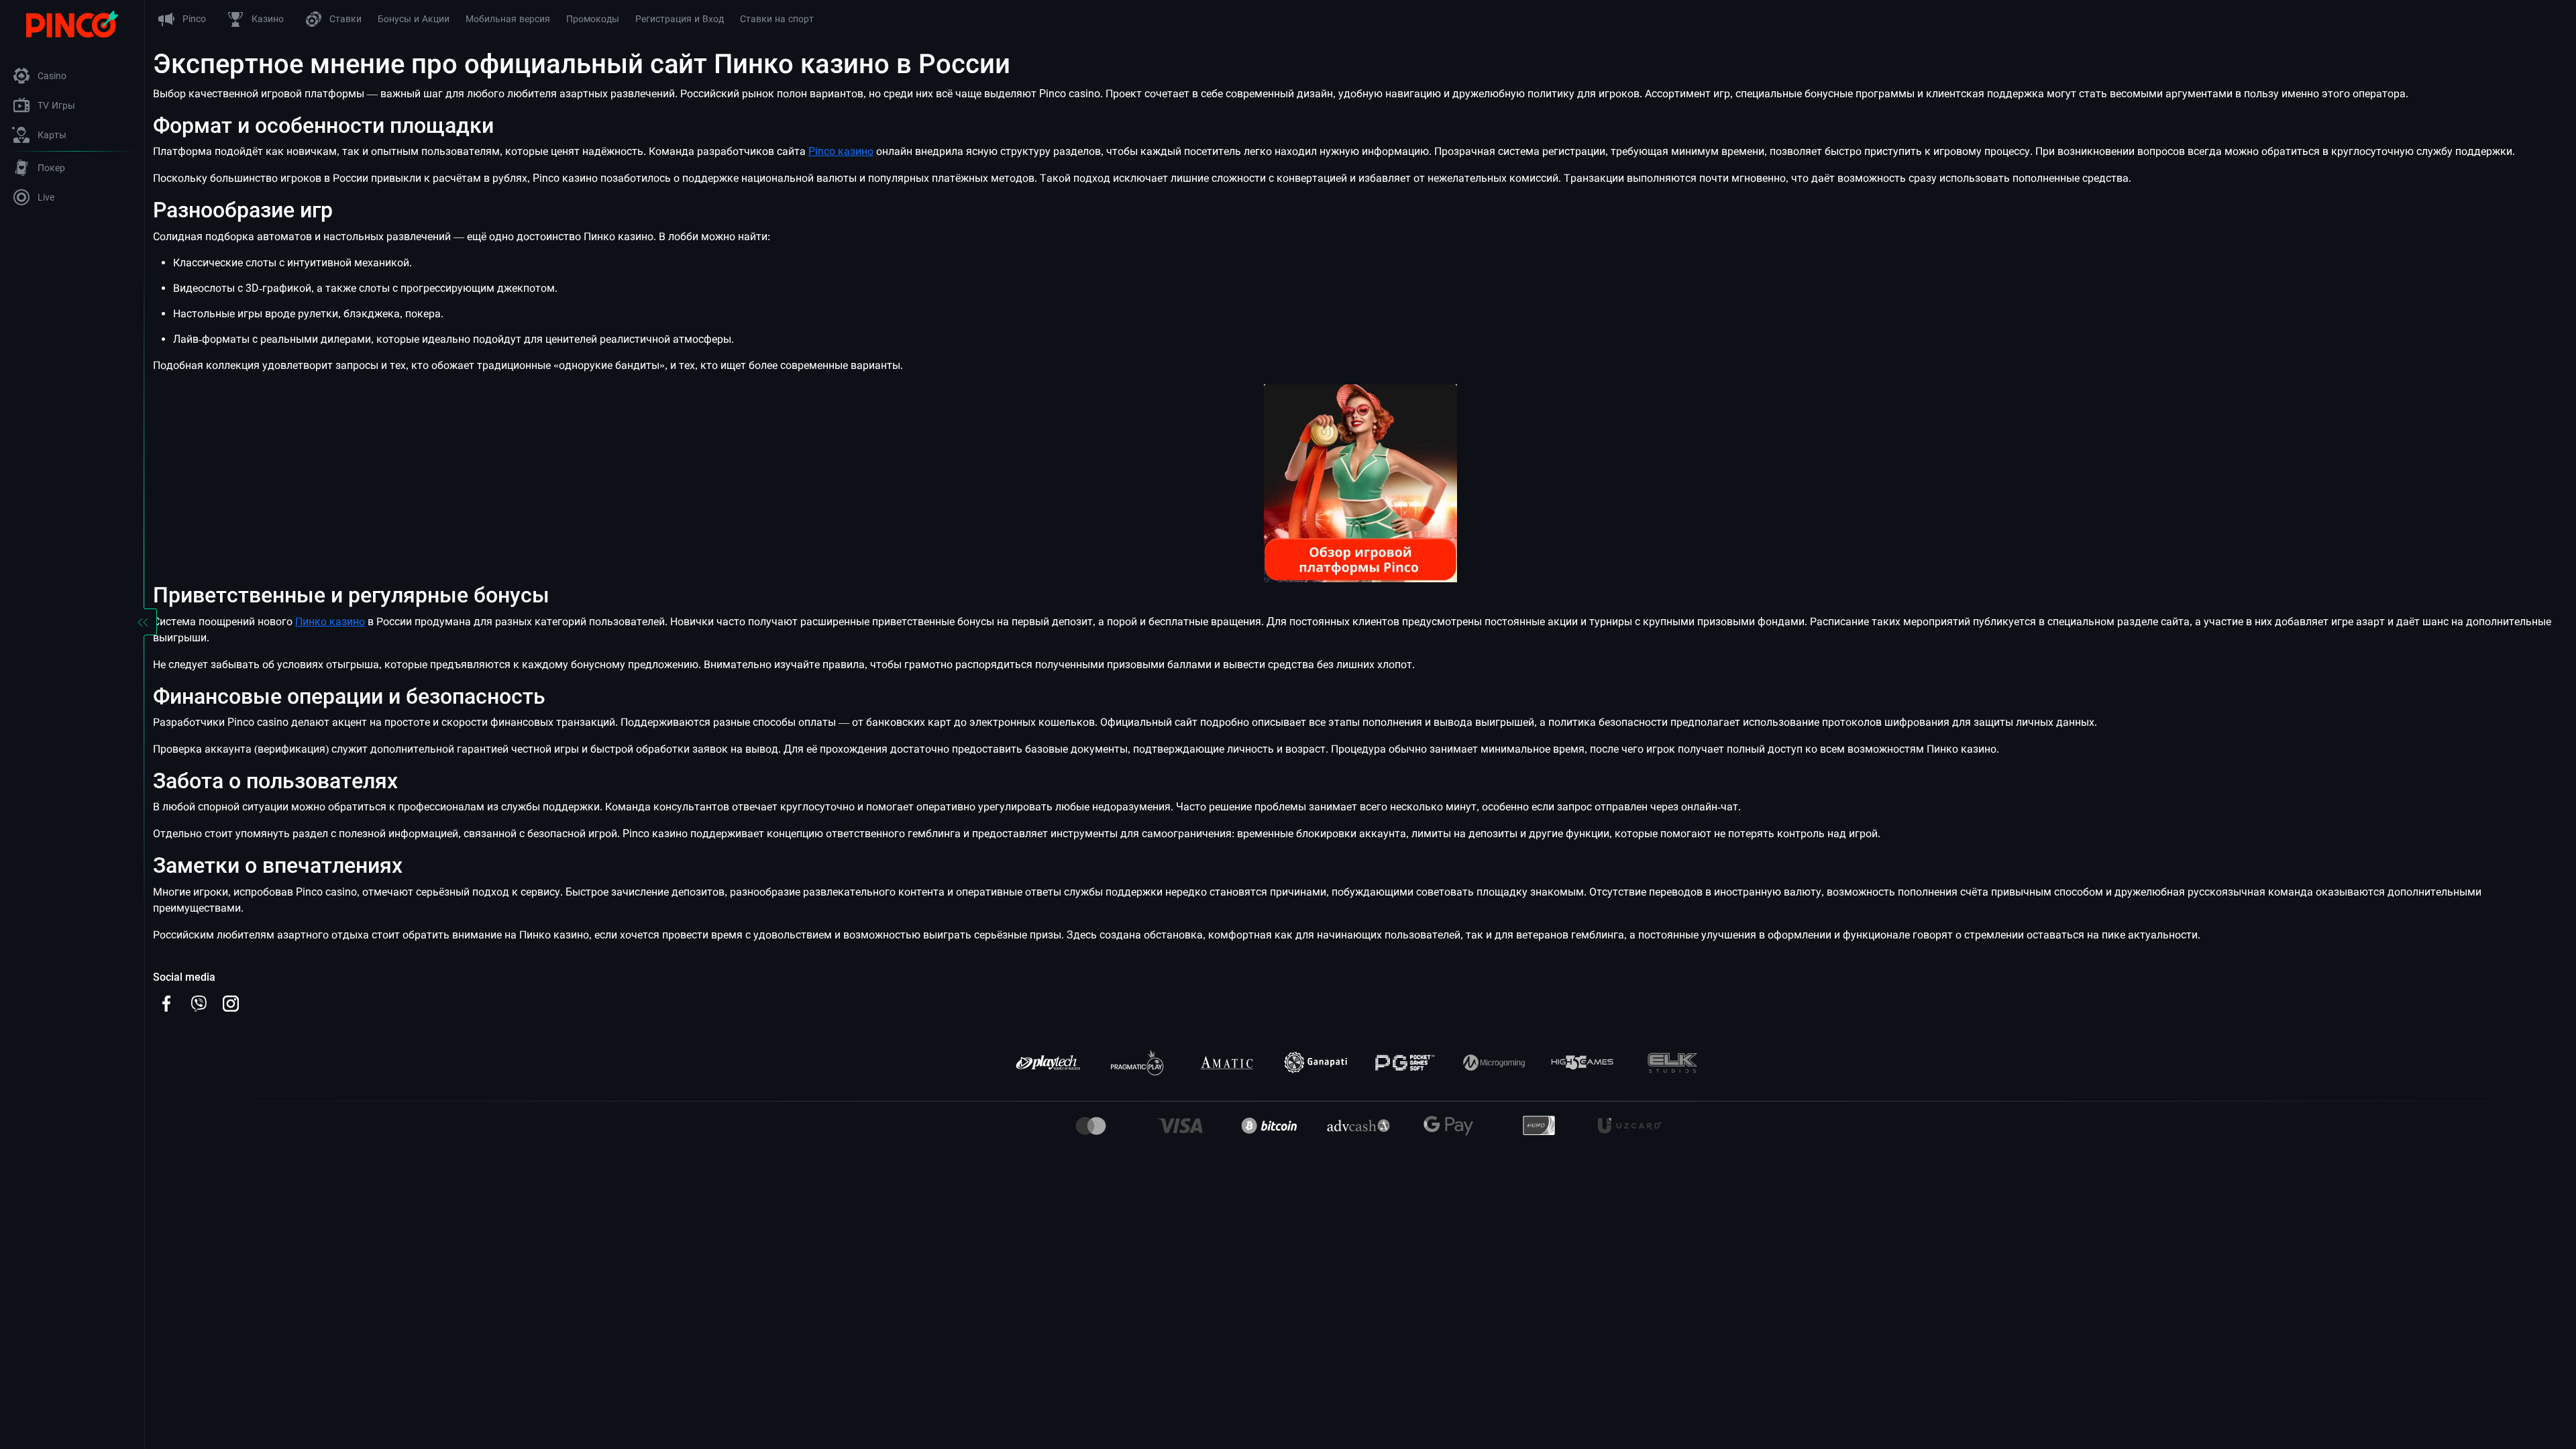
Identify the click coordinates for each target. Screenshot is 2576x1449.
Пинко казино (330, 622)
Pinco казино (841, 151)
